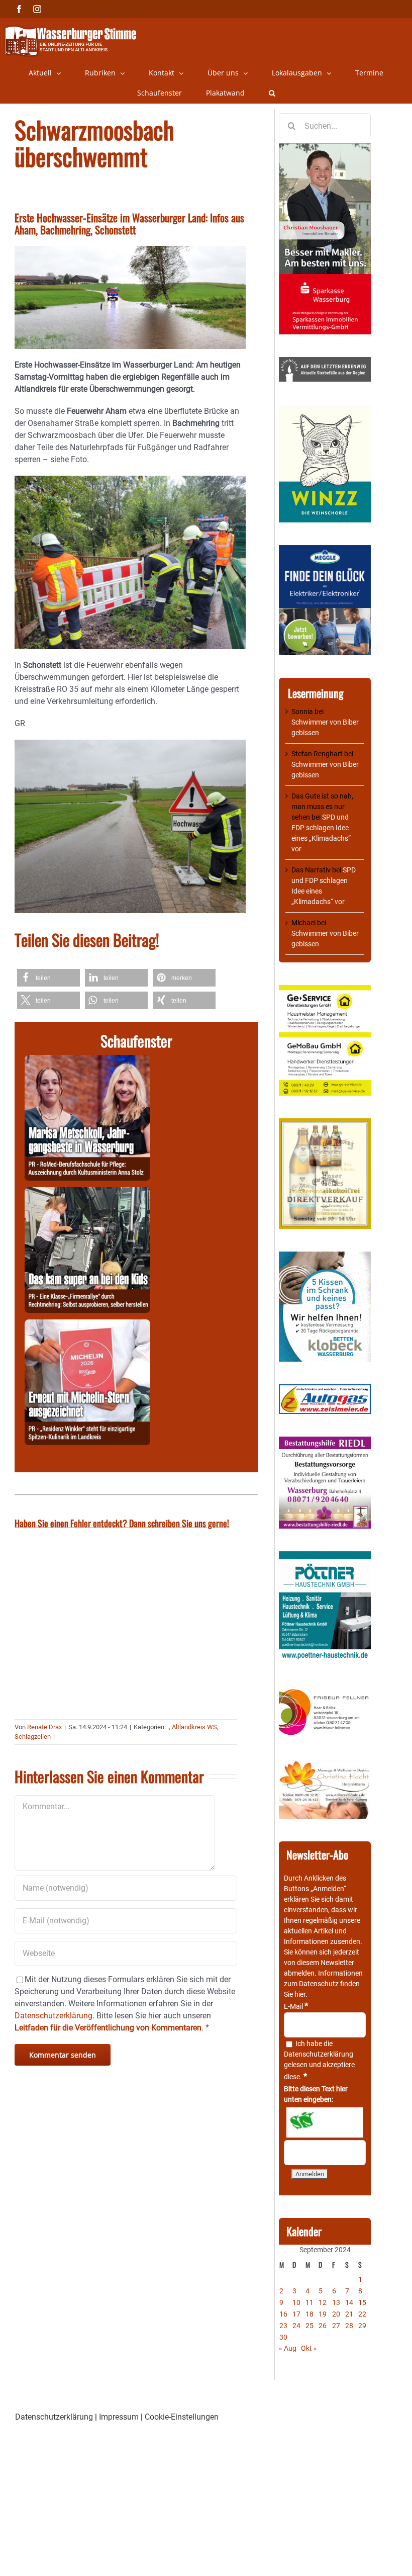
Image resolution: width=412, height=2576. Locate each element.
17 (296, 2314)
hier (300, 1994)
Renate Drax (44, 1727)
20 (336, 2314)
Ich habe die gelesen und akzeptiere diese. (319, 2060)
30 (283, 2337)
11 (310, 2302)
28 (349, 2326)
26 (323, 2326)
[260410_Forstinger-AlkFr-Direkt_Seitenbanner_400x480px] (325, 1123)
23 (283, 2326)
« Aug (288, 2348)
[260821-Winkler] (87, 1325)
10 (296, 2302)
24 (296, 2326)
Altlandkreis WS (194, 1727)
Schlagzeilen (33, 1737)
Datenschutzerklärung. (55, 2016)
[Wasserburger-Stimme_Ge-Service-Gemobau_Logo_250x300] (325, 990)
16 (283, 2314)
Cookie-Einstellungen (182, 2417)
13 (336, 2302)
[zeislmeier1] (325, 1389)
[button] (272, 93)
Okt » (309, 2348)
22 (362, 2314)
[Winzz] (325, 409)
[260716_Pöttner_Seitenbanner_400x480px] (325, 1556)
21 (349, 2314)
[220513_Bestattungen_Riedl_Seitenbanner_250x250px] (325, 1442)
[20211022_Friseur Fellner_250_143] (325, 1690)
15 (362, 2302)
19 (323, 2314)
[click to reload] (325, 2122)
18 (310, 2314)
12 (323, 2302)
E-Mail (296, 2006)
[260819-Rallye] (87, 1193)
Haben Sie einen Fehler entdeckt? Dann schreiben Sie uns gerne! (122, 1523)
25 (310, 2326)
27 (336, 2326)
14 (349, 2302)
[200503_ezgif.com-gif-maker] (325, 1257)
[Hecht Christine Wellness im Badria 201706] (325, 1765)
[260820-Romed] (87, 1061)
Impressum (119, 2417)
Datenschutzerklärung (319, 2054)
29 (362, 2326)
